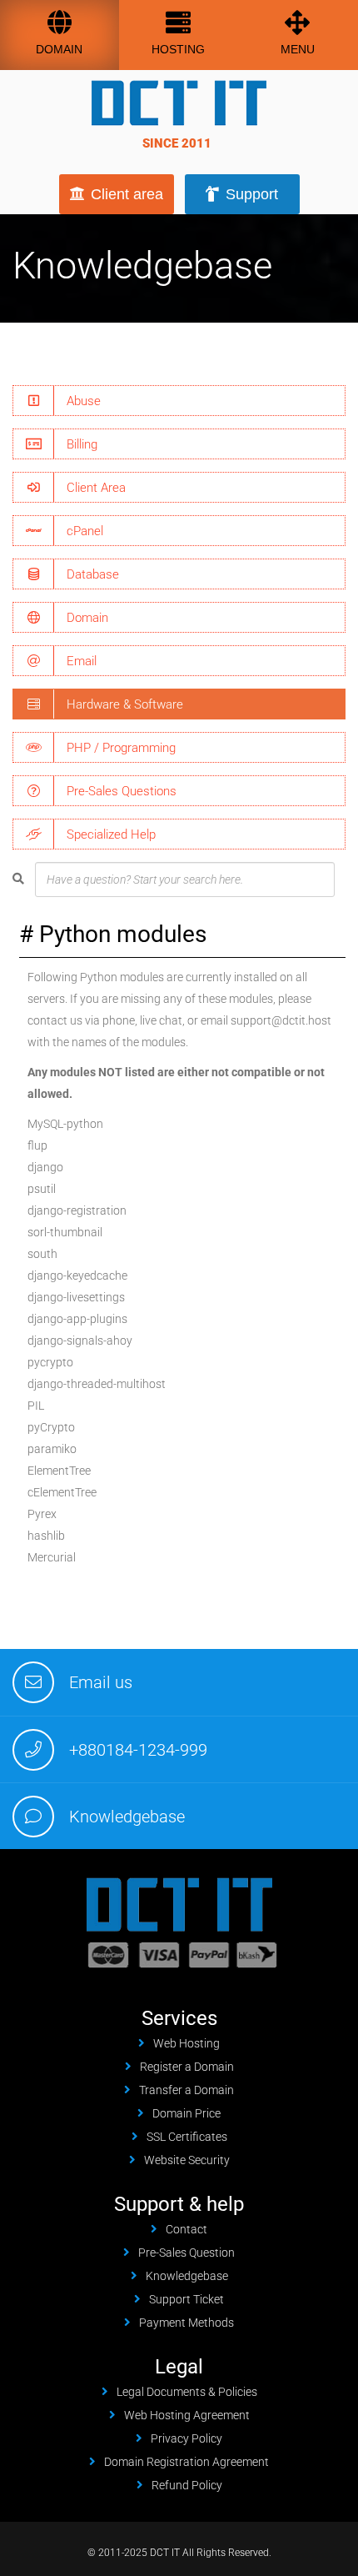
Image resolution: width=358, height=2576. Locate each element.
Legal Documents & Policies (187, 2392)
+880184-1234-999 (138, 1750)
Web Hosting (186, 2043)
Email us (101, 1682)
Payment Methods (186, 2323)
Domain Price (186, 2113)
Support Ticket (186, 2299)
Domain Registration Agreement (186, 2462)
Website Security (187, 2160)
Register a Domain (187, 2067)
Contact (186, 2229)
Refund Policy (187, 2485)
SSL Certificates (187, 2137)
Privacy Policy (186, 2438)
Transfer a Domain (186, 2090)
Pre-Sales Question (186, 2253)
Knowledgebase (127, 1817)
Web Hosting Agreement (187, 2415)
